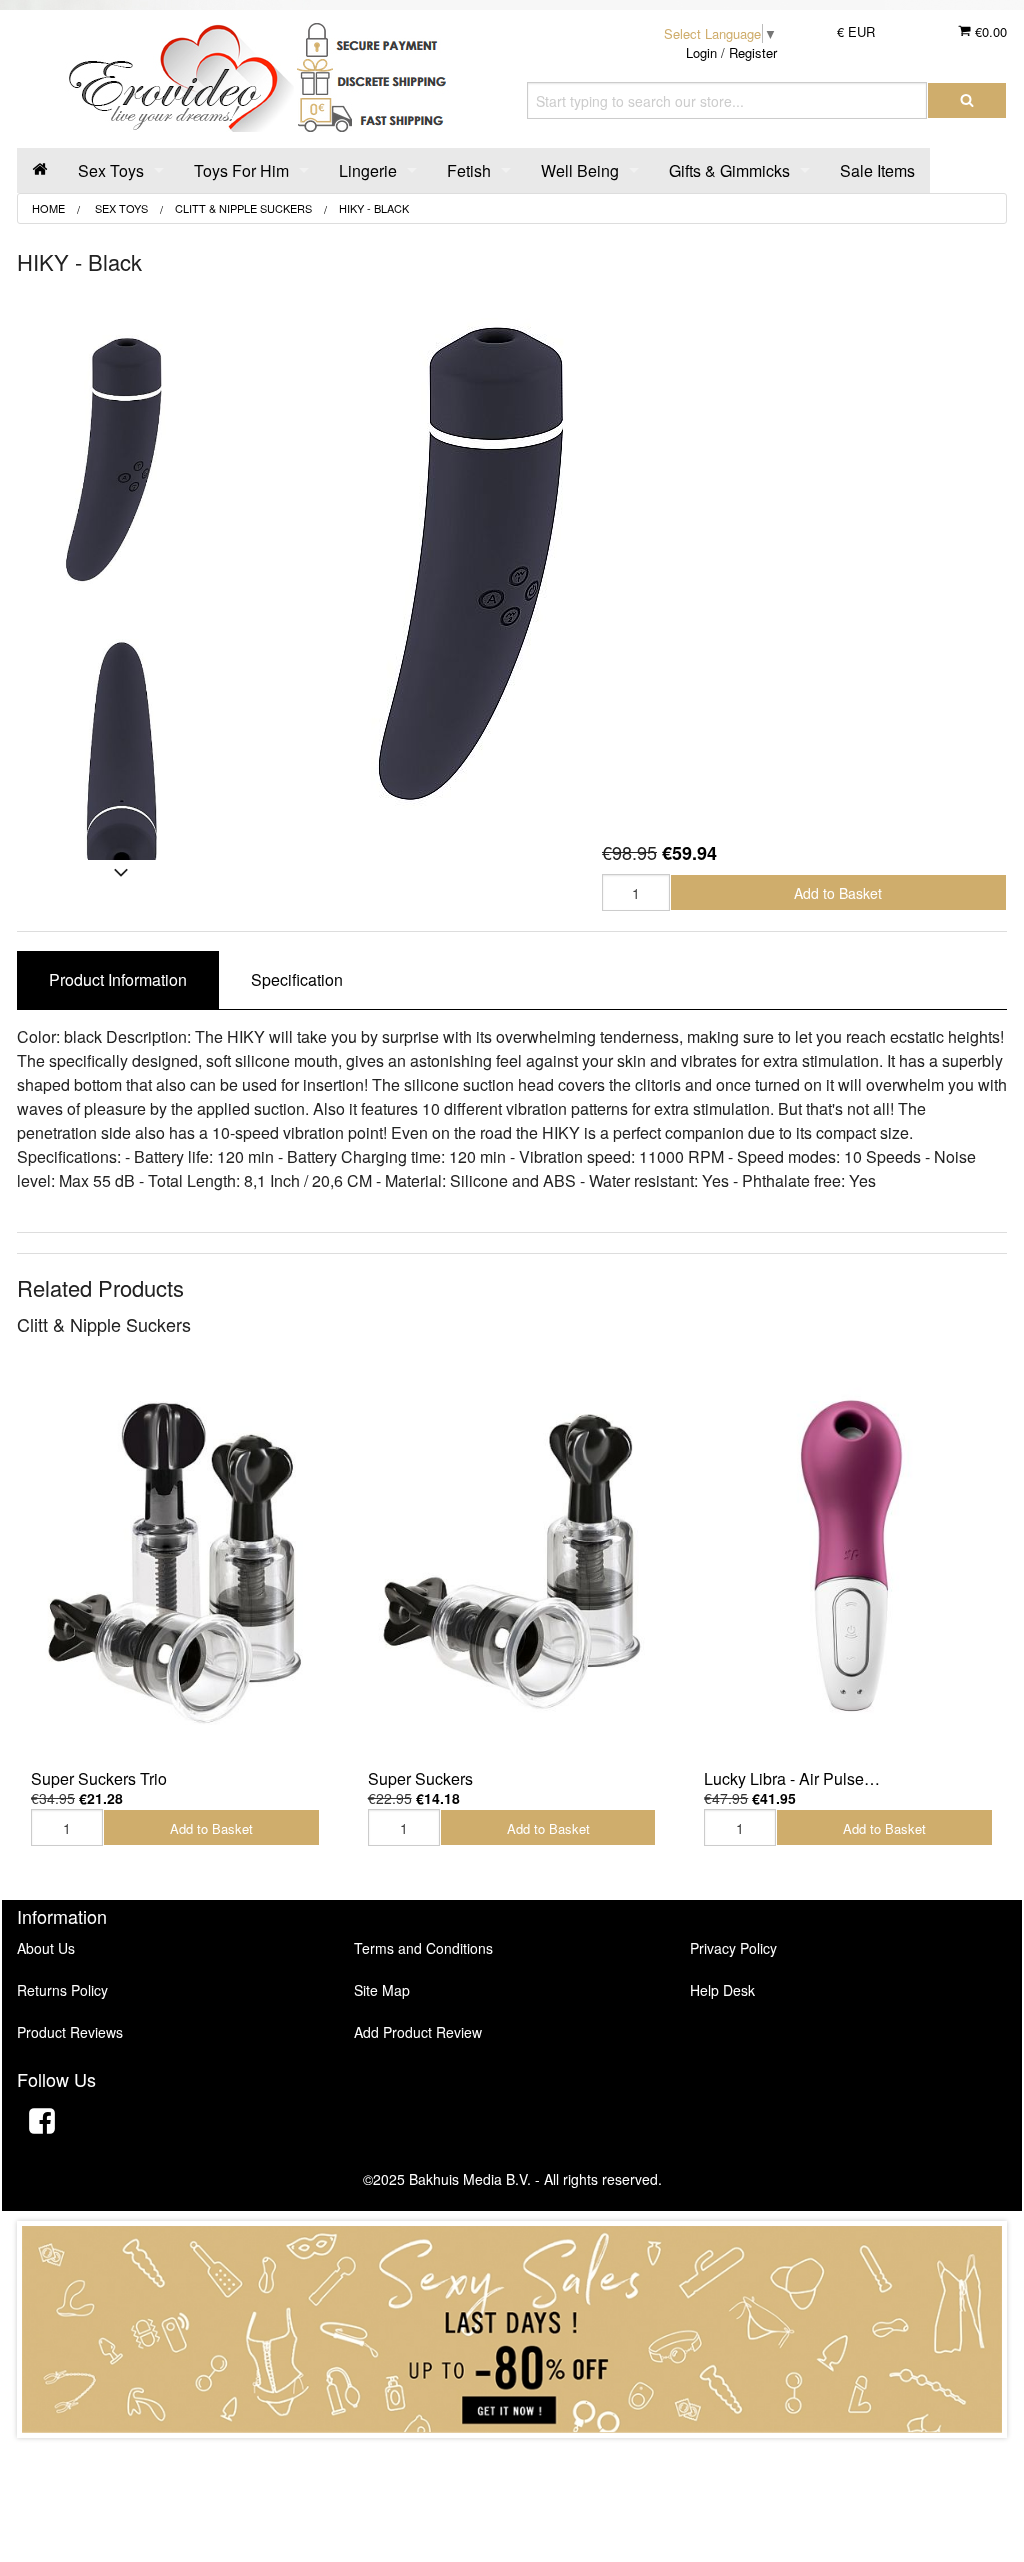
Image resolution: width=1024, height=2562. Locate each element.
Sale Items (877, 170)
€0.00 (989, 31)
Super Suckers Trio (99, 1778)
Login (701, 52)
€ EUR (856, 31)
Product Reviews (70, 2032)
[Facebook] (42, 2123)
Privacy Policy (733, 1948)
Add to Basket (838, 893)
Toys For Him (241, 170)
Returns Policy (62, 1990)
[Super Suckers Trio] (175, 1562)
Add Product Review (418, 2032)
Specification (297, 979)
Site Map (382, 1990)
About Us (46, 1948)
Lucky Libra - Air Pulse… (792, 1778)
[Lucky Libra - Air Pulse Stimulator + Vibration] (848, 1562)
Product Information (118, 979)
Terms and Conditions (423, 1948)
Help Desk (722, 1990)
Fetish (469, 170)
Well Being (580, 170)
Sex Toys (111, 170)
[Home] (40, 170)
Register (753, 52)
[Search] (967, 100)
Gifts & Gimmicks (729, 170)
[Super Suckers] (512, 1562)
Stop (512, 2457)
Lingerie (368, 170)
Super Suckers (420, 1778)
